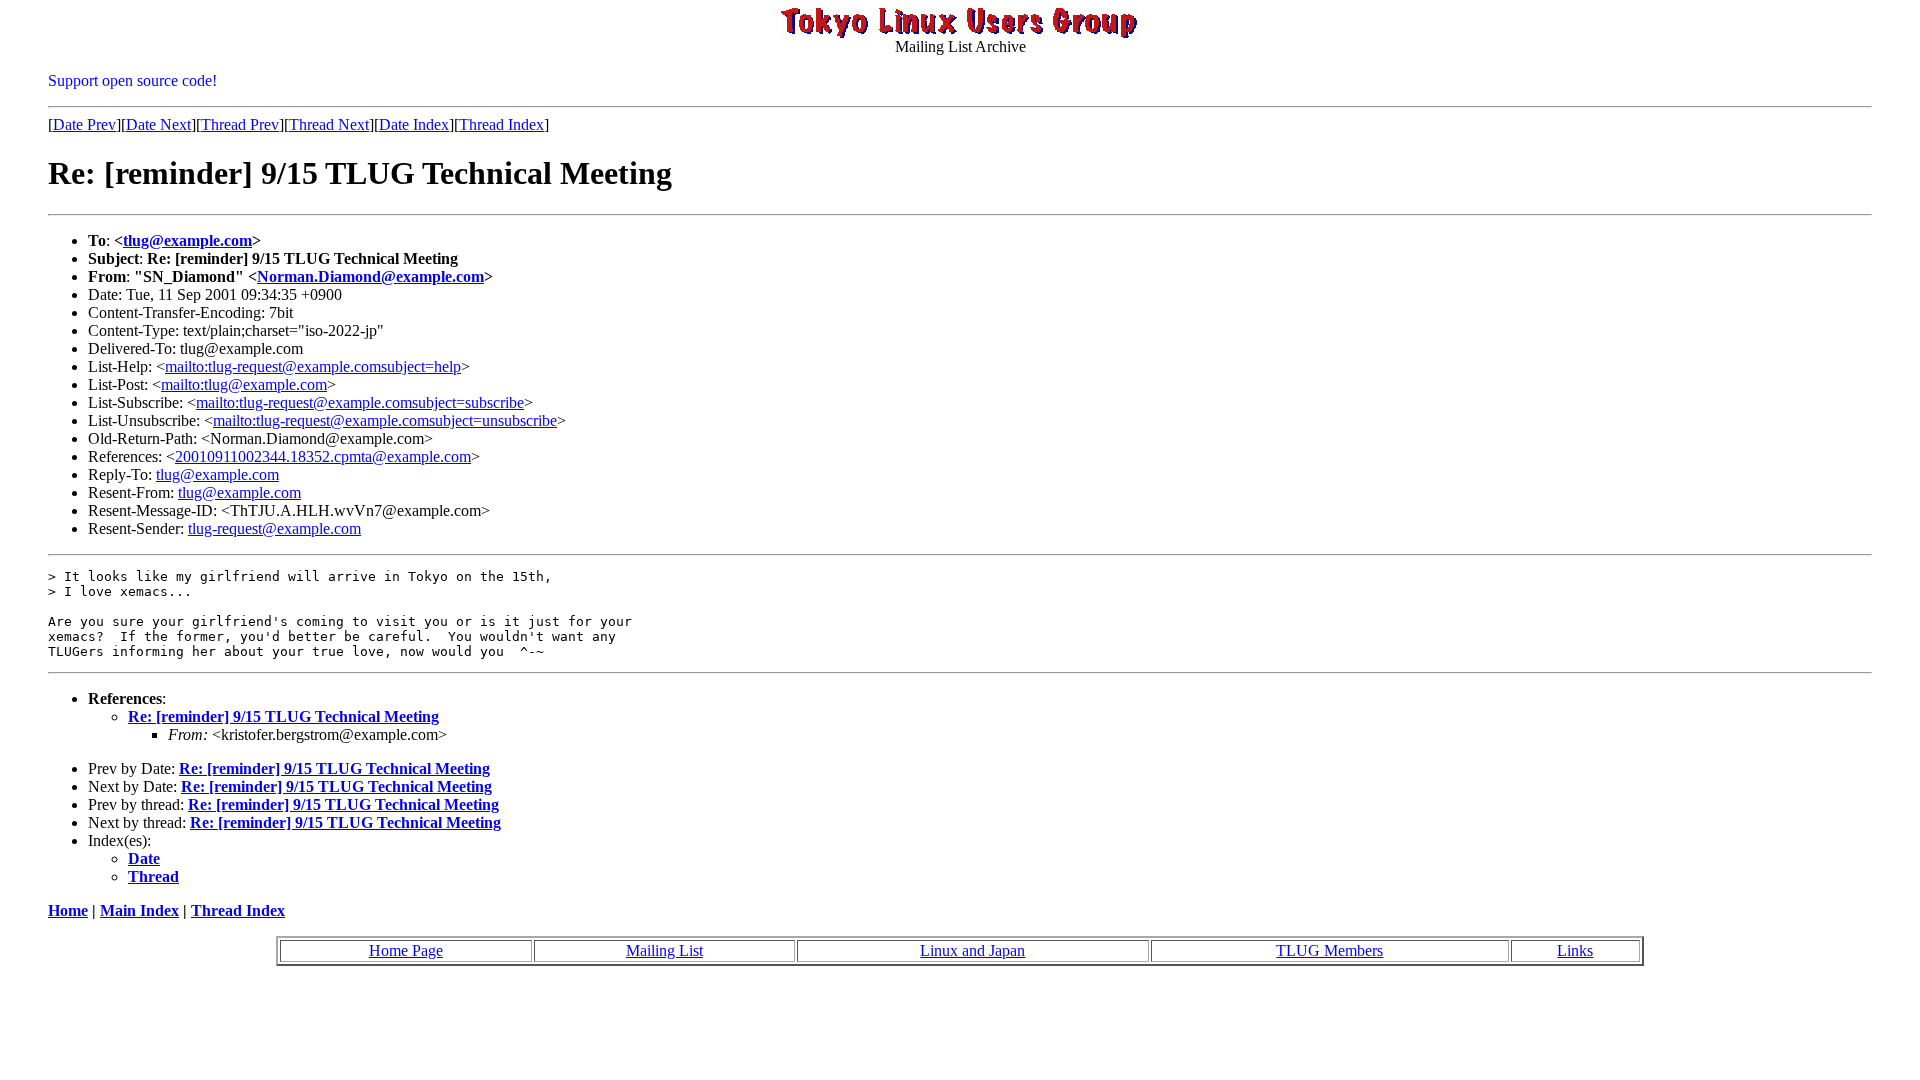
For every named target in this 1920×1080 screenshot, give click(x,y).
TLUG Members (1329, 950)
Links (1575, 950)
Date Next (158, 124)
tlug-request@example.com (274, 528)
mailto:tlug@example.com (244, 384)
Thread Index (501, 124)
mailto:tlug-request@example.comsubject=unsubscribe (385, 420)
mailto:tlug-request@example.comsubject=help (313, 366)
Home (68, 910)
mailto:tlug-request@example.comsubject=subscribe (360, 402)
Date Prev (84, 124)
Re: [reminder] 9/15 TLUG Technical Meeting (283, 716)
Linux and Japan (972, 950)
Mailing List (664, 950)
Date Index (414, 124)
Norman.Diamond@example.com (370, 276)
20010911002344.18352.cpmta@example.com (323, 456)
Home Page (406, 950)
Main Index (139, 910)
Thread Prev (240, 124)
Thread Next (329, 124)
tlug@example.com (187, 240)
